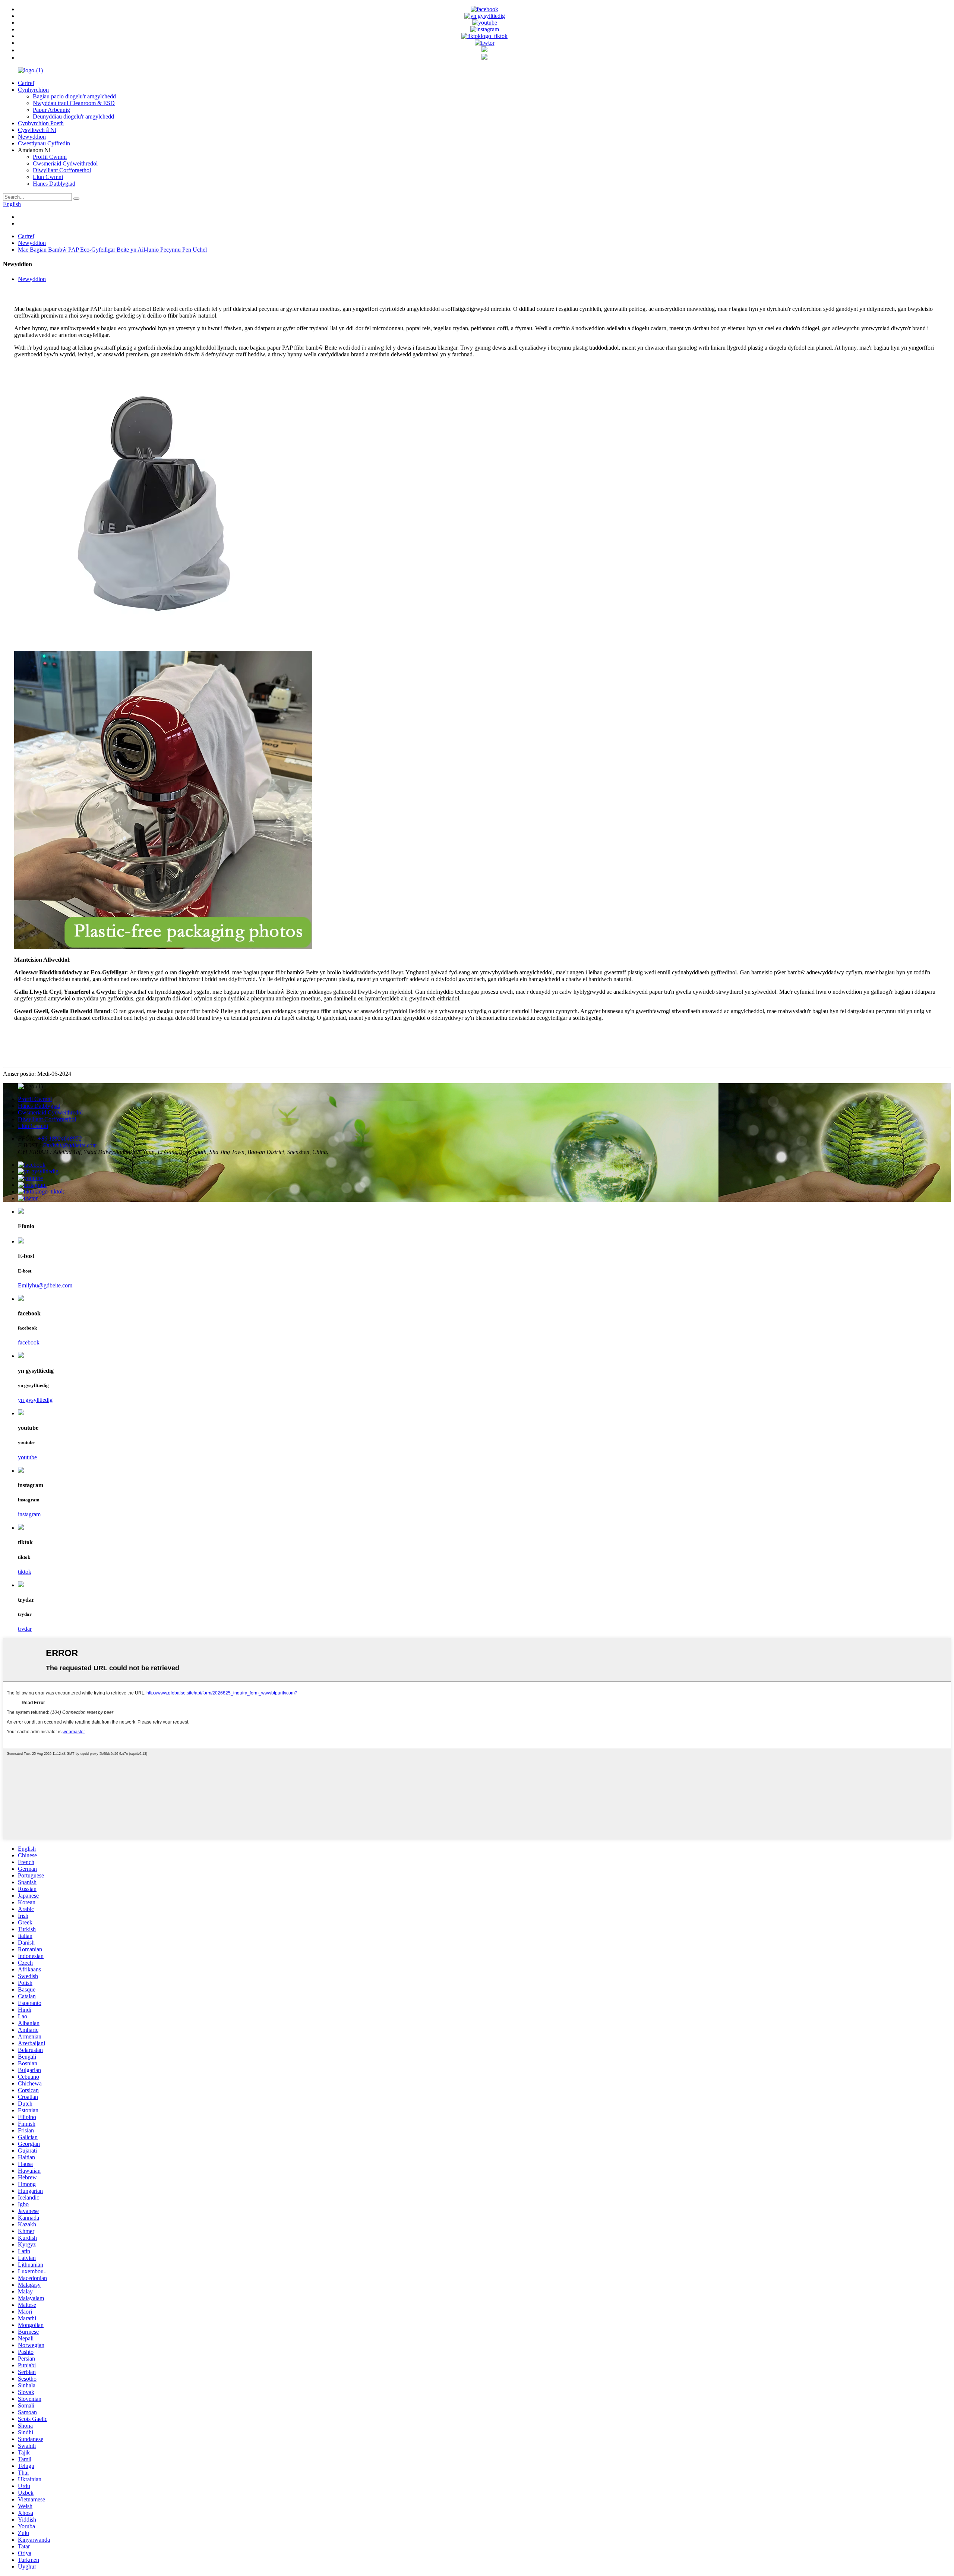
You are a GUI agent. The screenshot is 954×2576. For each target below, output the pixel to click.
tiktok (25, 1572)
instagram (29, 1514)
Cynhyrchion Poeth (41, 123)
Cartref (26, 83)
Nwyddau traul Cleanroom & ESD (74, 103)
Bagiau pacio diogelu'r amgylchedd (74, 96)
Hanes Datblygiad (54, 184)
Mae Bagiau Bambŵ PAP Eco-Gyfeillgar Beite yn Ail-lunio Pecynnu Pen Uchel (112, 250)
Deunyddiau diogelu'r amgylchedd (73, 116)
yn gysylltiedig (35, 1400)
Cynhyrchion (33, 90)
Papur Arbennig (51, 110)
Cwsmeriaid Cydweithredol (65, 163)
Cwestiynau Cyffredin (44, 143)
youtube (27, 1457)
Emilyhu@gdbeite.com (70, 1145)
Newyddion (32, 137)
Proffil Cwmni (50, 157)
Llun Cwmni (48, 177)
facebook (29, 1342)
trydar (25, 1629)
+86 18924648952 (59, 1139)
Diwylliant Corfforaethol (62, 170)
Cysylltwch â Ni (37, 130)
